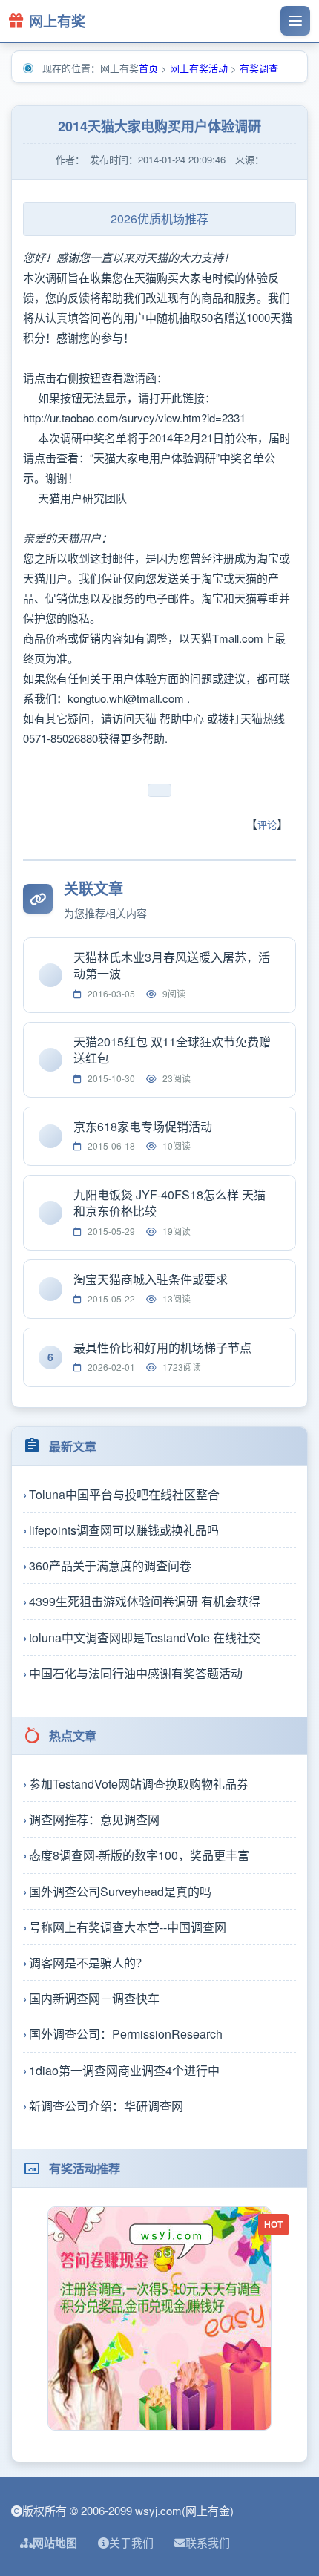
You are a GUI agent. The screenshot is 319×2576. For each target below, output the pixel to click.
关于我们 (131, 2542)
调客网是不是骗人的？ (88, 1963)
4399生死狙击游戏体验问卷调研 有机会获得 (145, 1601)
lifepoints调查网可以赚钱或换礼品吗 (124, 1530)
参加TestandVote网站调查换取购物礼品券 (139, 1784)
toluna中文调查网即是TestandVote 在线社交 (145, 1638)
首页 (148, 68)
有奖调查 (259, 68)
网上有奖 (57, 21)
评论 (267, 824)
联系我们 (208, 2542)
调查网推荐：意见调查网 (94, 1819)
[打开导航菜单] (295, 21)
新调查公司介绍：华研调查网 (106, 2106)
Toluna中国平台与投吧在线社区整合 (124, 1494)
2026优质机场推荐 (159, 219)
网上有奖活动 (199, 68)
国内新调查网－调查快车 (94, 1998)
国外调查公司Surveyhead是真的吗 (120, 1891)
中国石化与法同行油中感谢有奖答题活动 (136, 1673)
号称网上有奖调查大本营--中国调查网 (128, 1927)
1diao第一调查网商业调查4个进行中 (124, 2070)
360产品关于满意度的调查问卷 (110, 1566)
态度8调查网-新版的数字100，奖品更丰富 (139, 1855)
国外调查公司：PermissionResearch (126, 2034)
